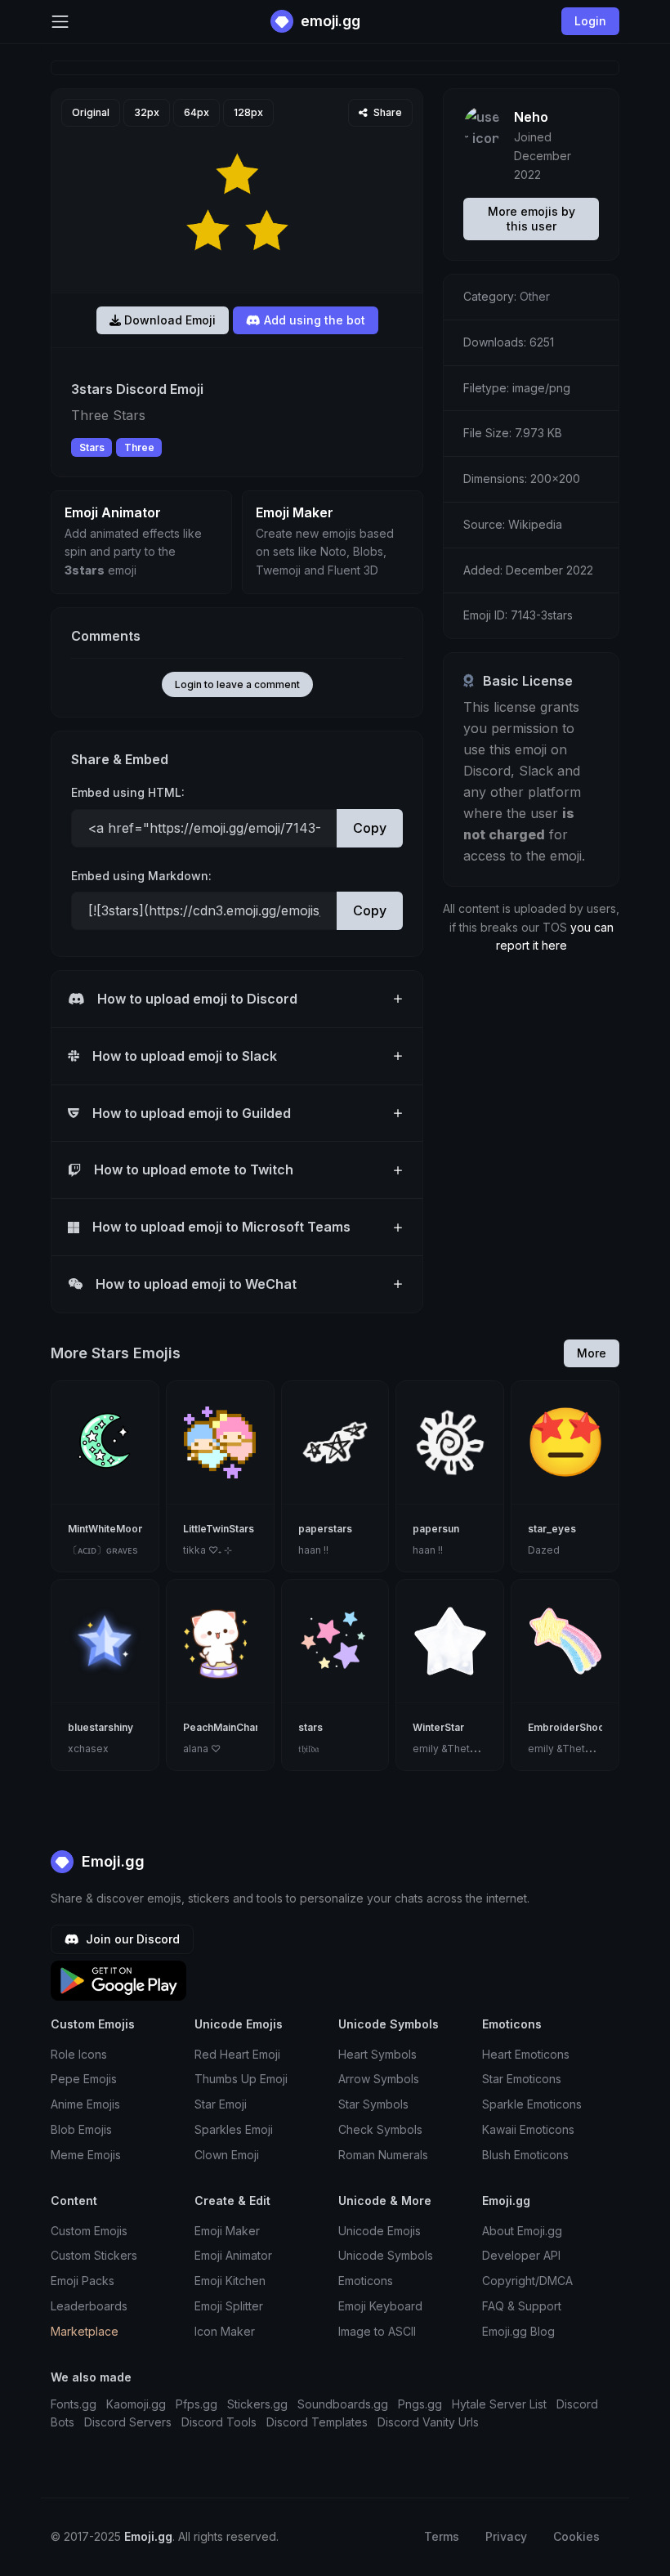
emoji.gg (329, 21)
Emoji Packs (83, 2281)
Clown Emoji (227, 2155)
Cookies (576, 2536)
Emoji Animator (233, 2255)
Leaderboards (89, 2306)
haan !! (313, 1550)
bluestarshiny (100, 1727)
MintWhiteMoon (106, 1529)
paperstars (325, 1529)
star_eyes (552, 1529)
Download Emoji (168, 320)
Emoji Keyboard (380, 2306)
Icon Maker (225, 2331)
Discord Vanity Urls (428, 2422)
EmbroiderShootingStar (585, 1727)
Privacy (506, 2536)
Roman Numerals (383, 2155)
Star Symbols (373, 2104)
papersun (436, 1529)
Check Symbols (380, 2129)
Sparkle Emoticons (532, 2104)
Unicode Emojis (380, 2231)
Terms (442, 2536)
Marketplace (85, 2331)
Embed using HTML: (128, 792)
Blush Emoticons (525, 2155)
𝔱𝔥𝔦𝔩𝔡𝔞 (308, 1749)
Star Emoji (221, 2104)
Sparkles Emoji (234, 2129)
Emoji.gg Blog (518, 2331)
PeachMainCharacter (234, 1727)
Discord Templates (317, 2422)
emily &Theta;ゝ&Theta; (469, 1749)
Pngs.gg (420, 2404)
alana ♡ (202, 1749)
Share (386, 112)
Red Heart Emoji (237, 2054)
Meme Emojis (86, 2155)
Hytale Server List (499, 2404)
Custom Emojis (89, 2231)
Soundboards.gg (343, 2404)
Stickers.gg (257, 2404)
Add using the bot (313, 320)
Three (139, 447)
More (592, 1353)
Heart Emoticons (526, 2054)
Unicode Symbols (386, 2255)
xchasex (88, 1749)
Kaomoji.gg (136, 2404)
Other (535, 296)
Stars (92, 447)
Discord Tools (219, 2422)
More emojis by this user (532, 219)
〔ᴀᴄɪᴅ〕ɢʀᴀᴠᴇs (103, 1550)
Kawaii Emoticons (528, 2129)
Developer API (521, 2255)
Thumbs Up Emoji (241, 2079)
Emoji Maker (227, 2231)
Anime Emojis (85, 2104)
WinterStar (438, 1727)
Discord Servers (128, 2422)
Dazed (544, 1550)
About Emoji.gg (522, 2231)
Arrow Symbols (379, 2079)
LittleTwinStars (219, 1529)
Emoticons (366, 2281)
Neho (531, 117)
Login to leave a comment (237, 684)
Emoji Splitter (229, 2306)
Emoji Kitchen (230, 2281)
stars (310, 1727)
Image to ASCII (377, 2331)
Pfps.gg (197, 2404)
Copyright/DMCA (527, 2281)
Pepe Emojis (84, 2079)
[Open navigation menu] (60, 22)
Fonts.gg (74, 2404)
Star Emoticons (522, 2079)
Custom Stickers (94, 2255)
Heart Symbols (377, 2054)
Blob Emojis (81, 2129)
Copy (370, 828)
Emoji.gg (111, 1861)
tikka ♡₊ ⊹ (208, 1550)
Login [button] (590, 21)
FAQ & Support (522, 2306)
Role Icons (79, 2054)
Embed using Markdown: (141, 876)
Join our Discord (131, 1939)
